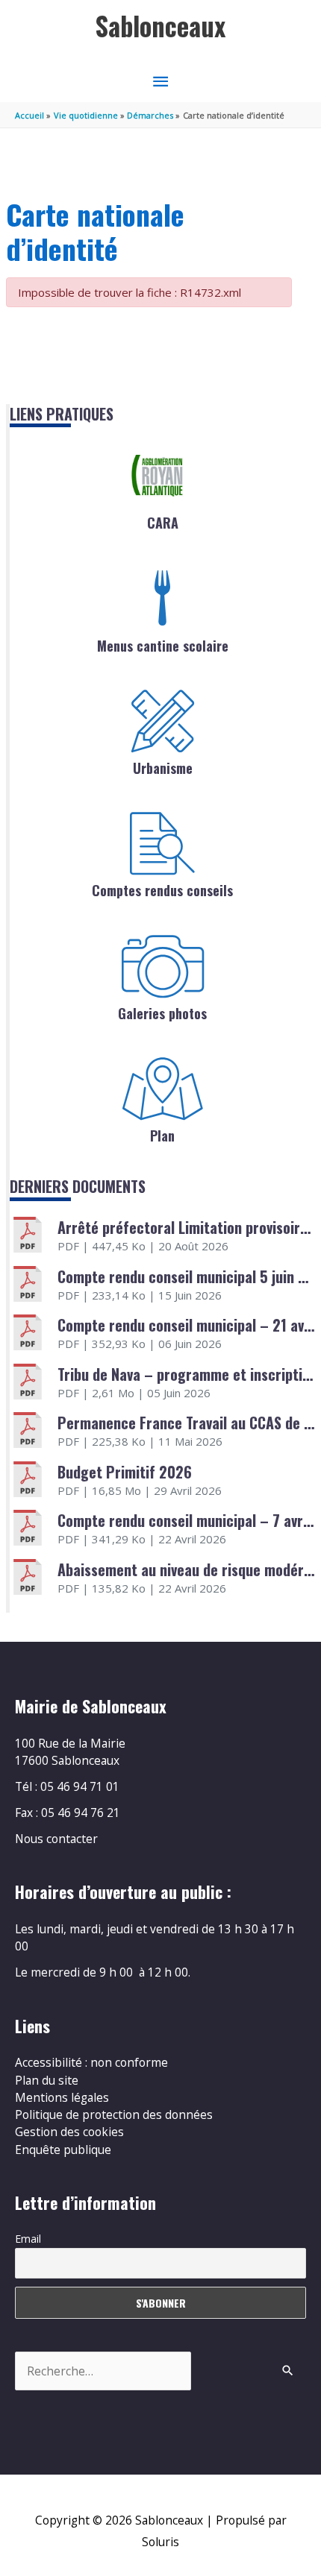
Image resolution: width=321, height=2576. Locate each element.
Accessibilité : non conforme (91, 2062)
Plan (162, 1136)
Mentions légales (62, 2097)
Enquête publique (63, 2150)
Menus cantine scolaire (163, 646)
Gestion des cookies (69, 2132)
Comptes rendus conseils (162, 890)
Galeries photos (162, 1013)
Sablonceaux (160, 26)
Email (28, 2239)
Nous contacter (56, 1839)
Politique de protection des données (114, 2114)
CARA (163, 523)
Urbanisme (163, 768)
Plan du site (47, 2080)
